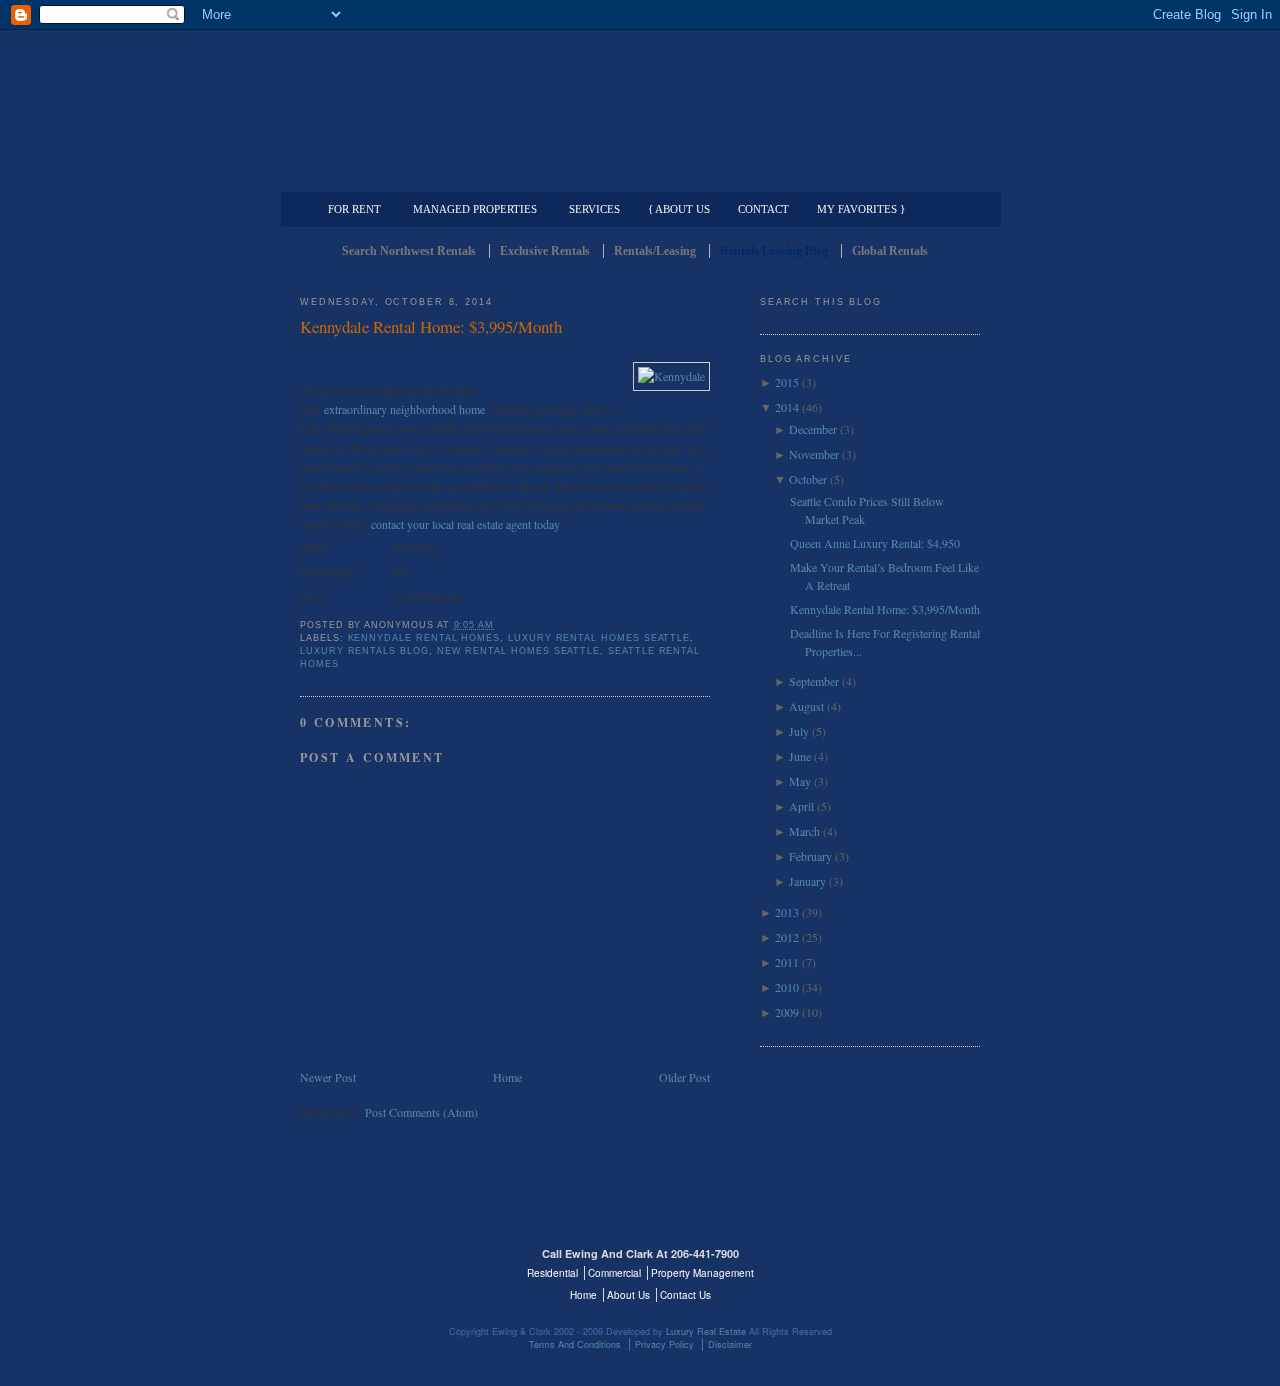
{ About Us (679, 209)
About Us (628, 1295)
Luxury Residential (402, 176)
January (807, 881)
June (800, 756)
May (800, 781)
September (814, 681)
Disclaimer (730, 1344)
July (799, 731)
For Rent (354, 209)
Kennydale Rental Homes (424, 638)
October (808, 479)
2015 (787, 382)
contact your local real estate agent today (465, 524)
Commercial (636, 176)
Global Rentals (890, 251)
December (813, 429)
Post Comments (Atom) (421, 1112)
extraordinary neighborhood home (404, 409)
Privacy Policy (664, 1344)
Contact (763, 209)
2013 (787, 912)
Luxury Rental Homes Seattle (599, 638)
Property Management (875, 176)
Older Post (684, 1077)
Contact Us (685, 1295)
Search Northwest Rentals (409, 251)
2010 (787, 987)
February (810, 856)
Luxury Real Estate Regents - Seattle (387, 1266)
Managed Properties (475, 209)
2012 (787, 937)
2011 (787, 962)
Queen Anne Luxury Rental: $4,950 (875, 543)
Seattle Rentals (640, 95)
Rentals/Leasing (655, 251)
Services (594, 209)
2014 (787, 407)
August (806, 706)
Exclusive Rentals (545, 251)
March (804, 831)
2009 (787, 1012)
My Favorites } (861, 209)
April (801, 806)
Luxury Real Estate (893, 1266)
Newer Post (328, 1077)
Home (507, 1077)
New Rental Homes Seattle (518, 651)
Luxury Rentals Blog (364, 651)
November (814, 454)
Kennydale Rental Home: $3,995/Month (431, 326)
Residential (552, 1273)
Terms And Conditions (575, 1344)
